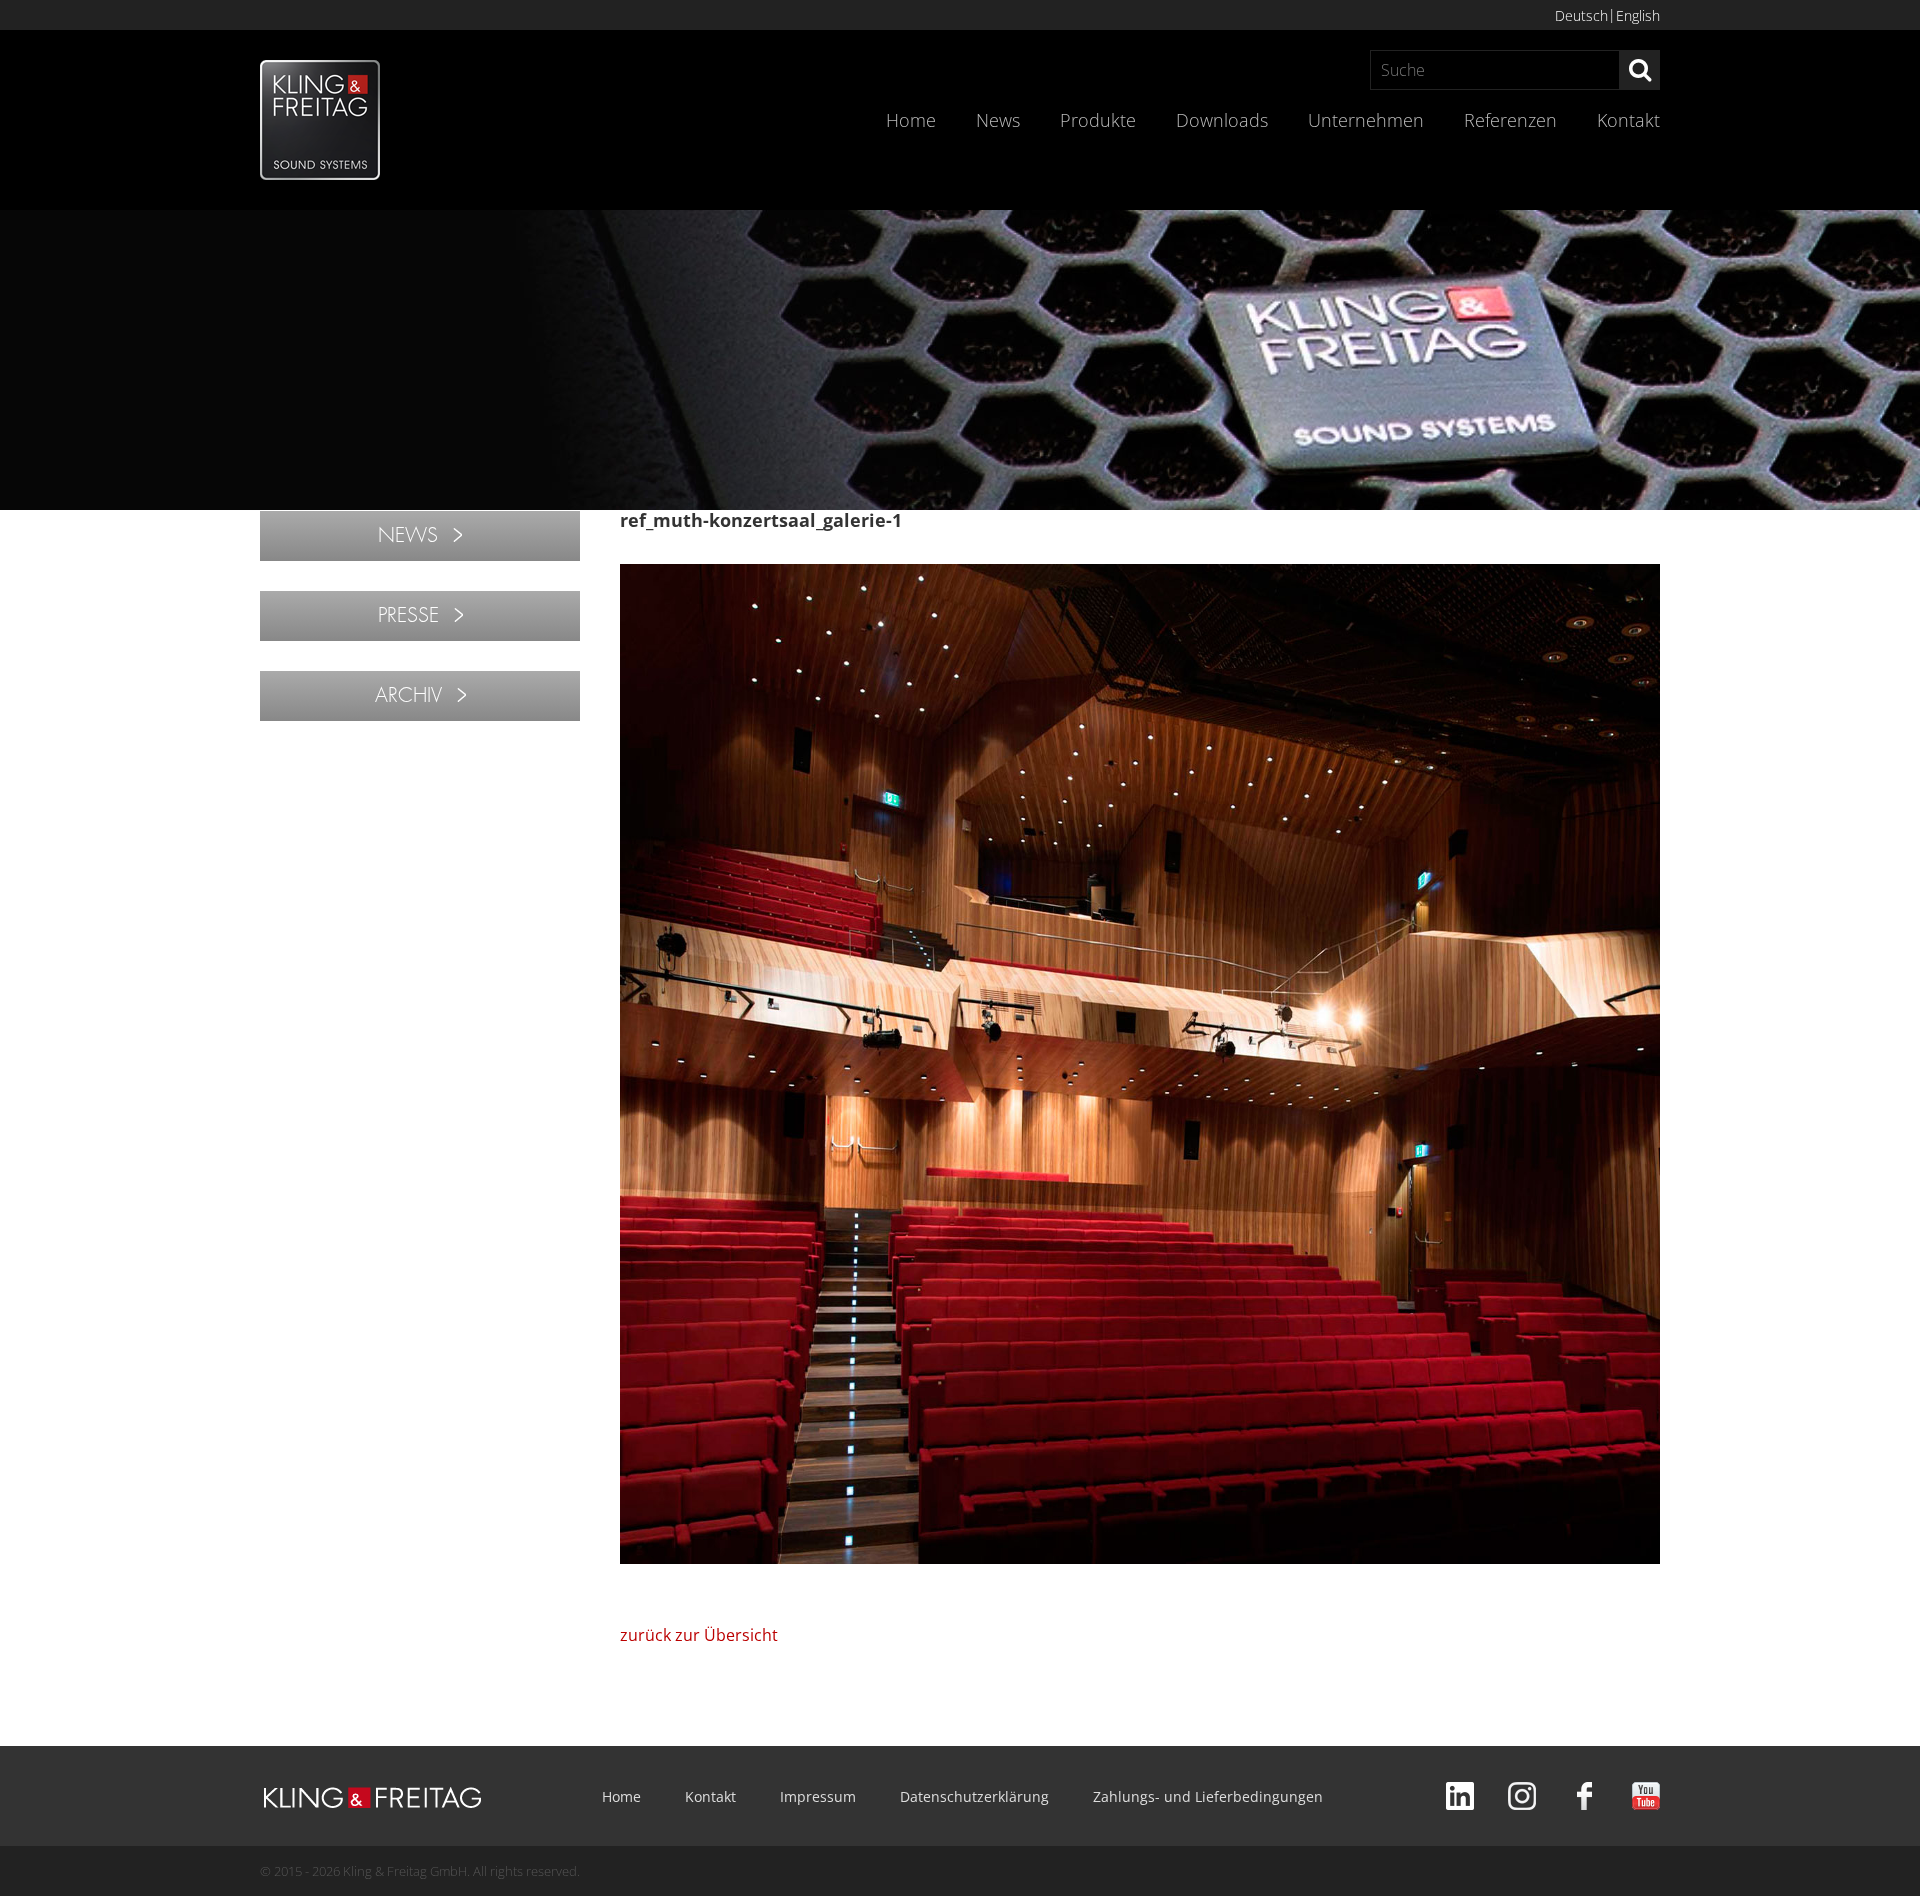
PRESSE (408, 615)
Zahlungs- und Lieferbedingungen (1208, 1796)
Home (911, 120)
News (998, 120)
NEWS (408, 535)
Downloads (1222, 120)
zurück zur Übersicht (699, 1635)
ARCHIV (408, 695)
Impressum (818, 1796)
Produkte (1098, 120)
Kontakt (1628, 120)
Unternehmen (1366, 120)
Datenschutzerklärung (974, 1796)
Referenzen (1510, 120)
